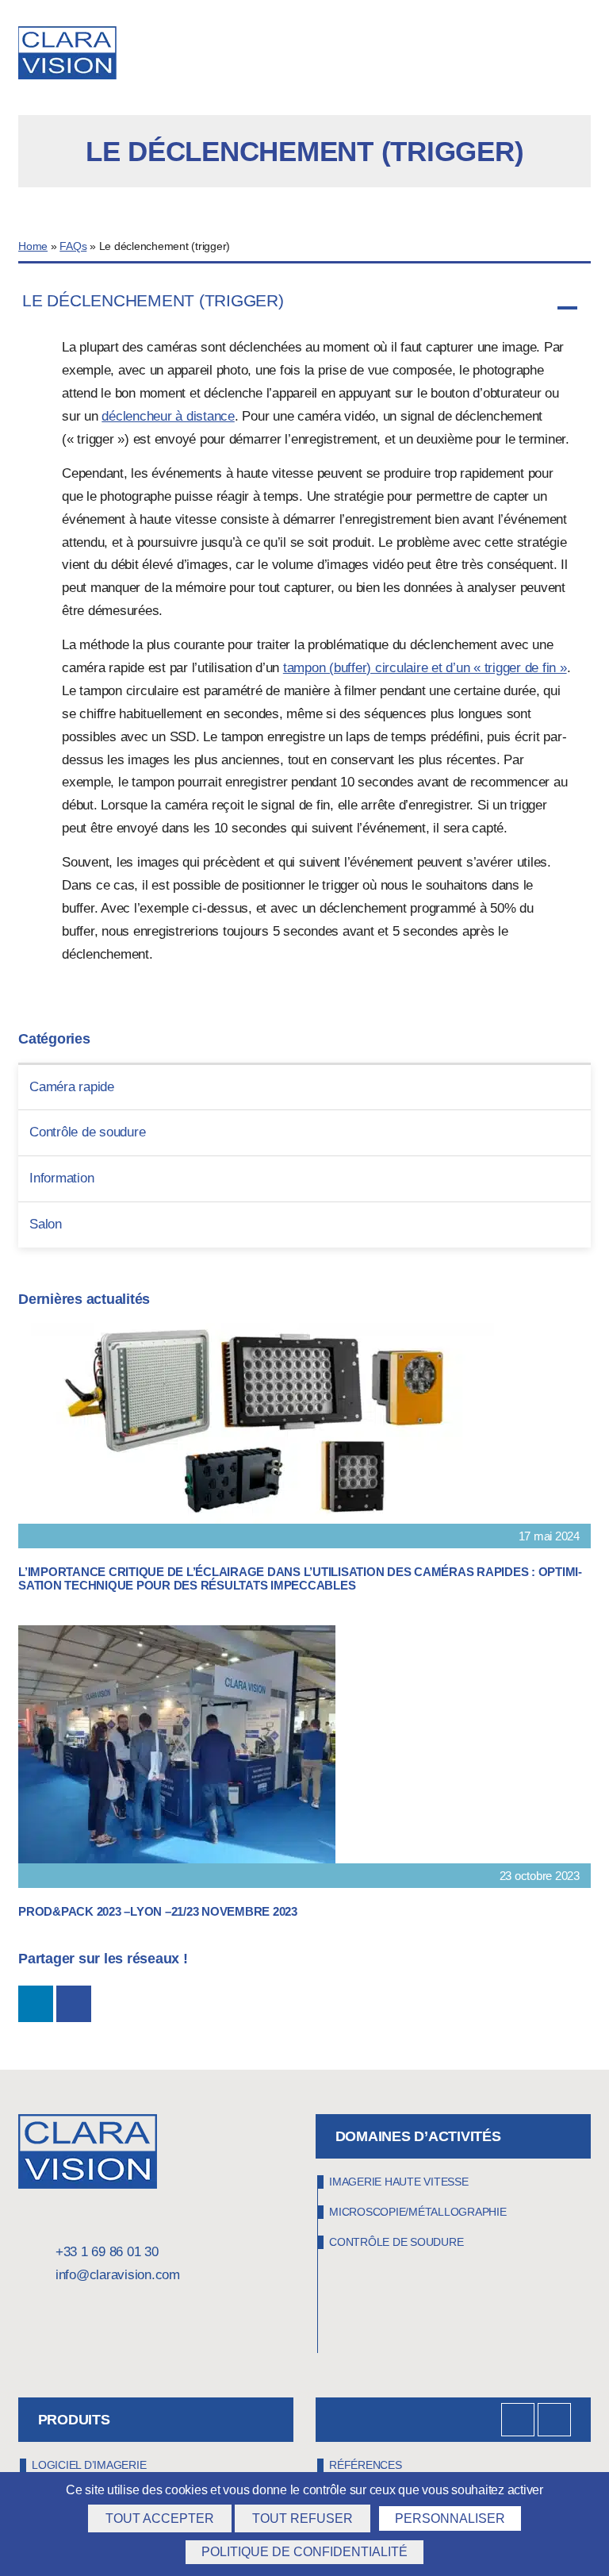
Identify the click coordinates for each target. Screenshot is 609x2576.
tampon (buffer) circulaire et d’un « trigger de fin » (425, 668)
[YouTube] (554, 2420)
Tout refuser (303, 2518)
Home (33, 246)
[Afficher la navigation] (585, 56)
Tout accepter (160, 2518)
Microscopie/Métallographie (418, 2212)
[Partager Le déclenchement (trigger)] (36, 2004)
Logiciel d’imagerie (89, 2465)
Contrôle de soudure (87, 1132)
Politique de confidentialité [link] (304, 2552)
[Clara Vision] (88, 2184)
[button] (304, 308)
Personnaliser (450, 2518)
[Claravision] (75, 55)
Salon (46, 1224)
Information (61, 1178)
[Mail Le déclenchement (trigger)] (74, 2004)
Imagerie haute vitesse (399, 2182)
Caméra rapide (72, 1087)
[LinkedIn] (518, 2420)
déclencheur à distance (168, 416)
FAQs (73, 246)
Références (366, 2465)
